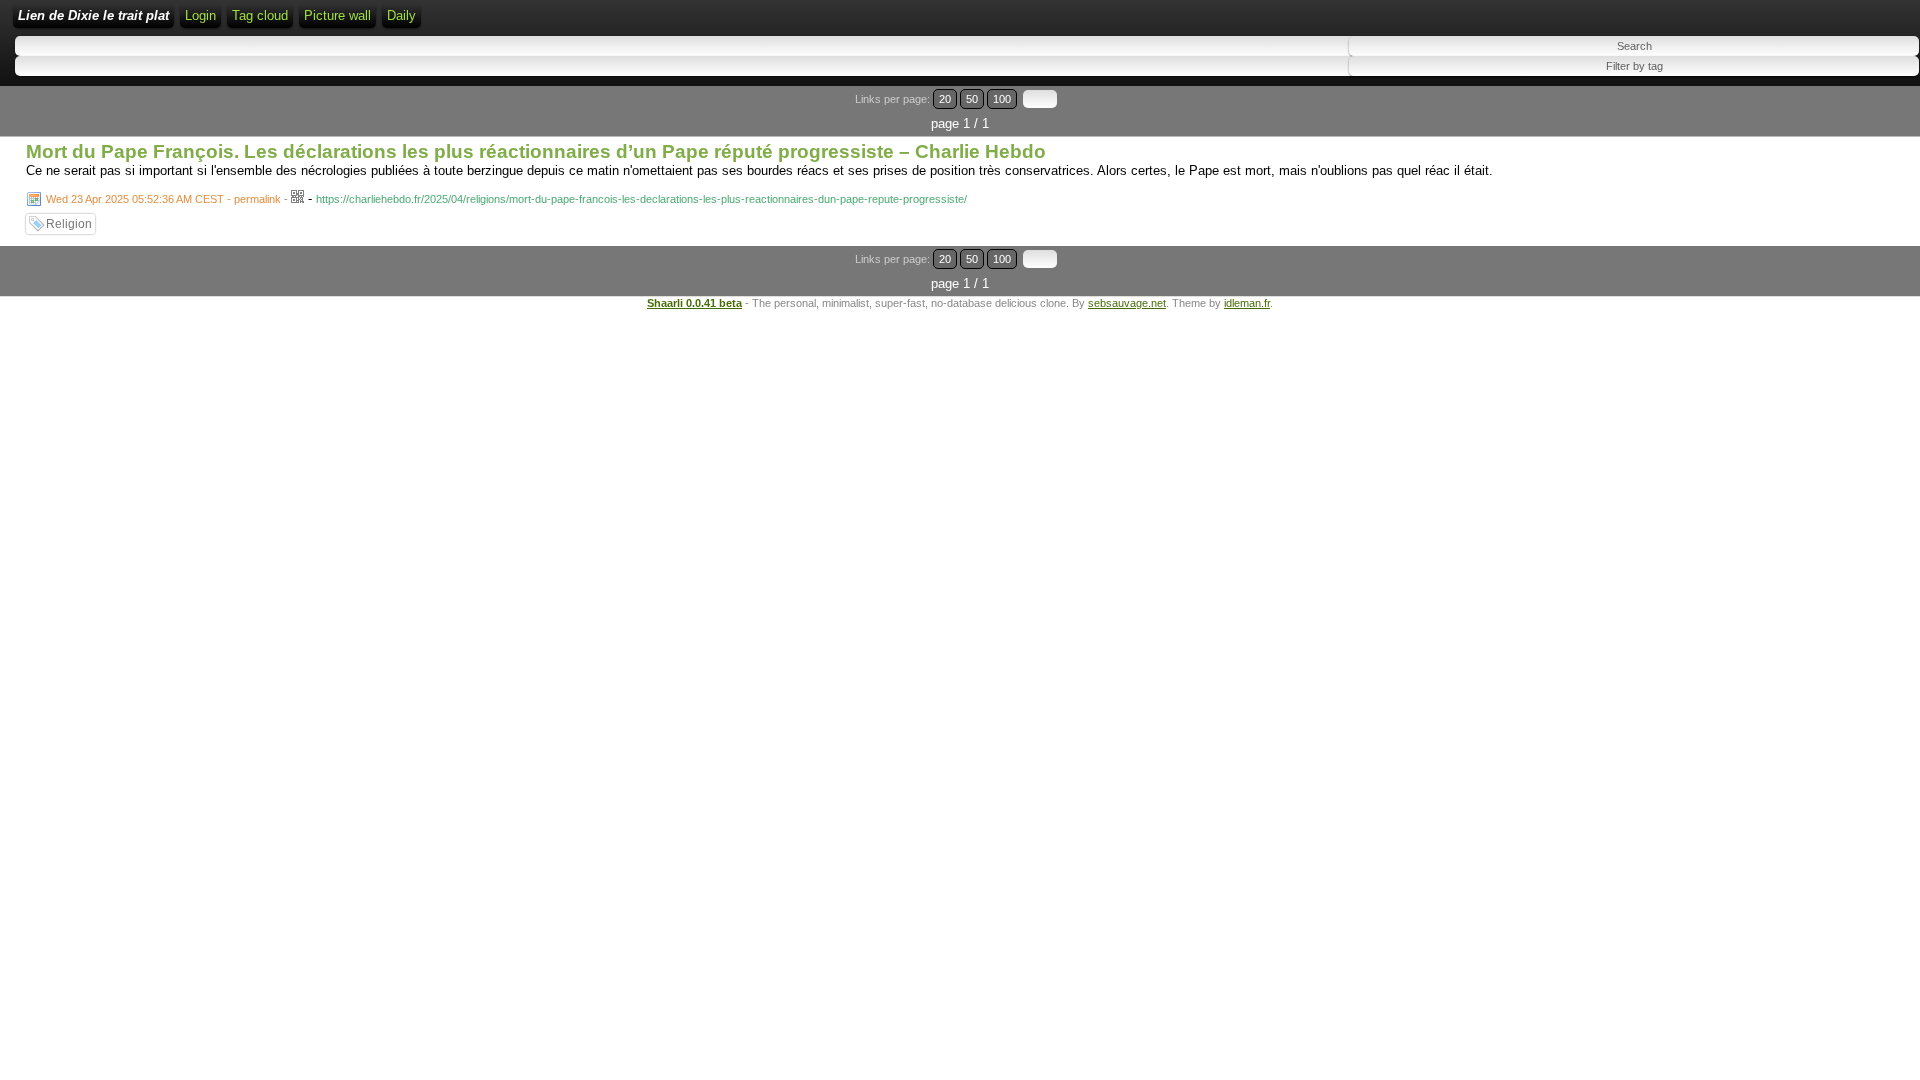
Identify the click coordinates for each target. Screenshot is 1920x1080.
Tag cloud (260, 15)
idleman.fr (1247, 303)
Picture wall (337, 15)
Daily (401, 15)
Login (200, 15)
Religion (69, 224)
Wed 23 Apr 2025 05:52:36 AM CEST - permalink (163, 199)
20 (945, 99)
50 (972, 99)
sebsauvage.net (1127, 303)
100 (1002, 99)
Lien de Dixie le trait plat (93, 15)
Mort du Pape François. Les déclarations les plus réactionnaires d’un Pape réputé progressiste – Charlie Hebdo (536, 151)
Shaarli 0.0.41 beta (694, 303)
